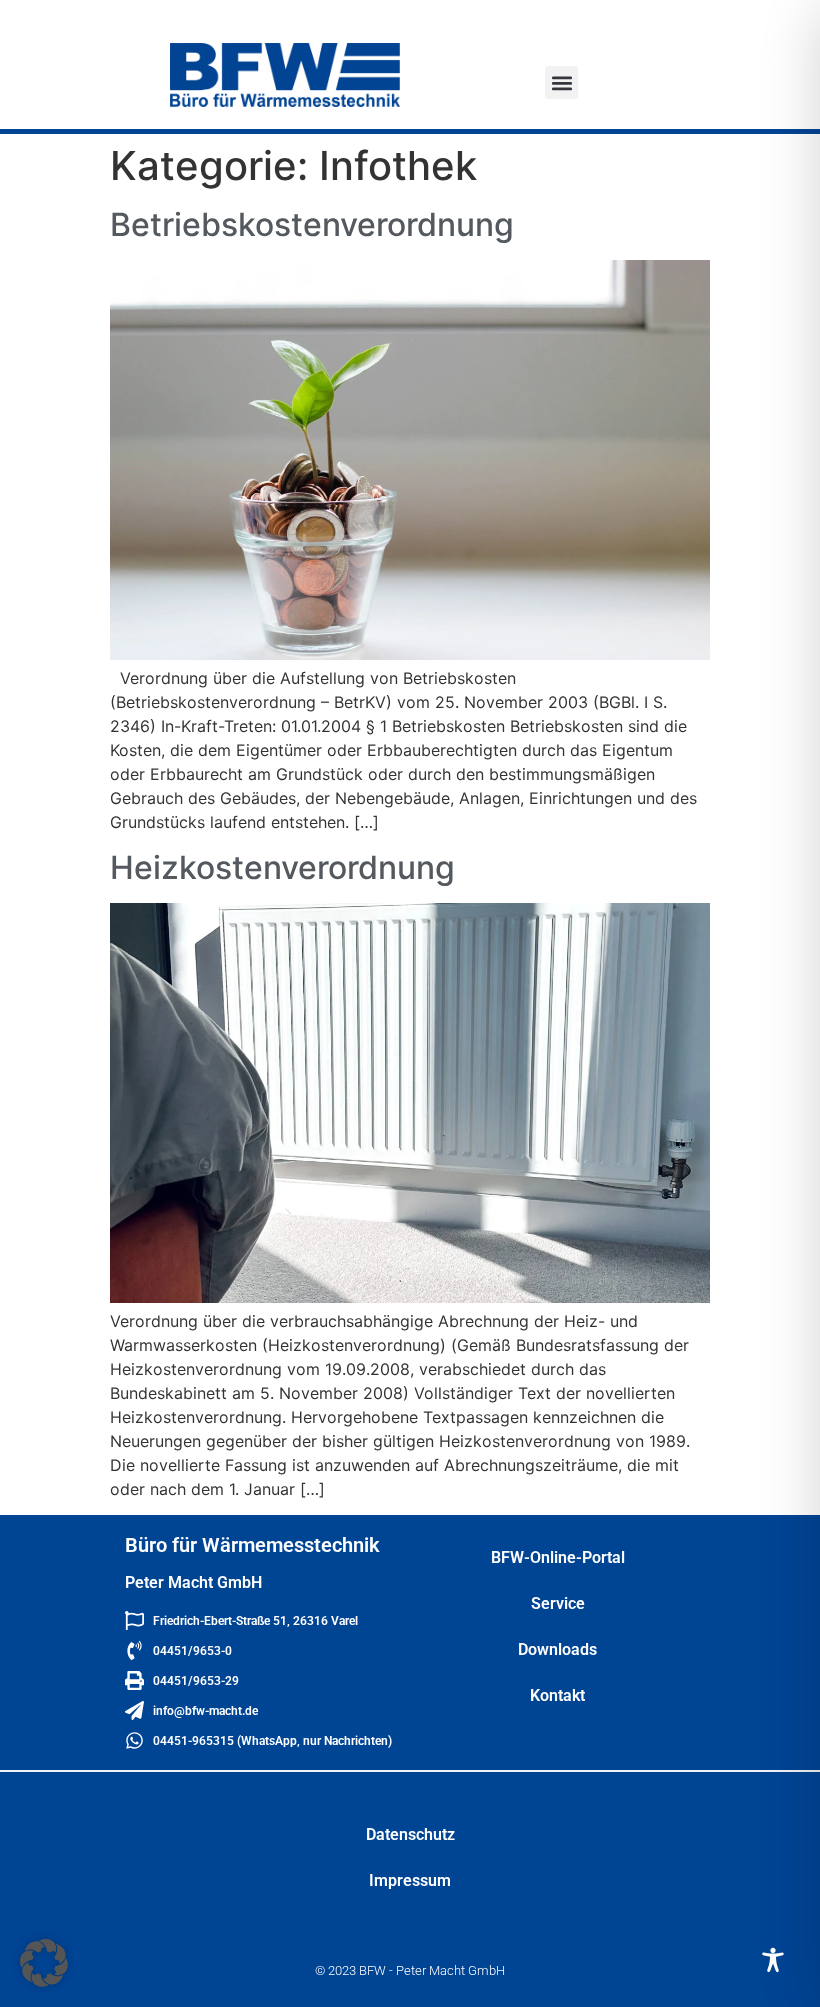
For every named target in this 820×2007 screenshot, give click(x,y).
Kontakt (557, 1695)
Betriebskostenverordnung (312, 224)
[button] (561, 82)
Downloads (557, 1649)
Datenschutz (410, 1834)
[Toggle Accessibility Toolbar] (773, 1960)
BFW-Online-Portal (558, 1557)
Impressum (410, 1880)
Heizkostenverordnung (282, 867)
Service (558, 1603)
